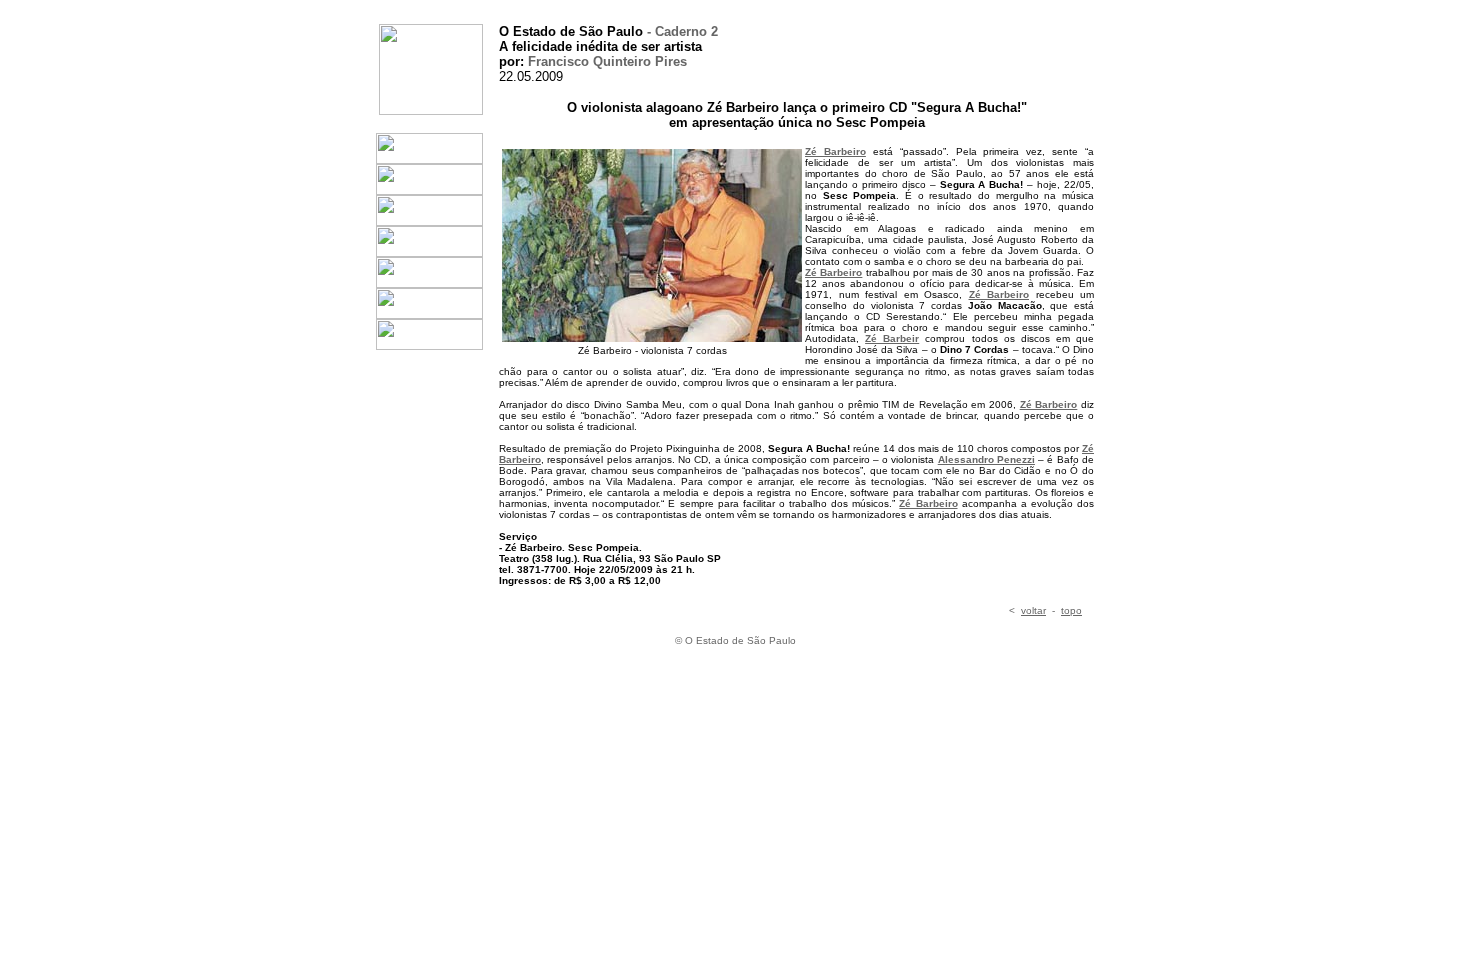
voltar (1033, 610)
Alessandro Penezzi (986, 459)
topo (1071, 610)
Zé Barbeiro (835, 151)
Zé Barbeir (892, 338)
